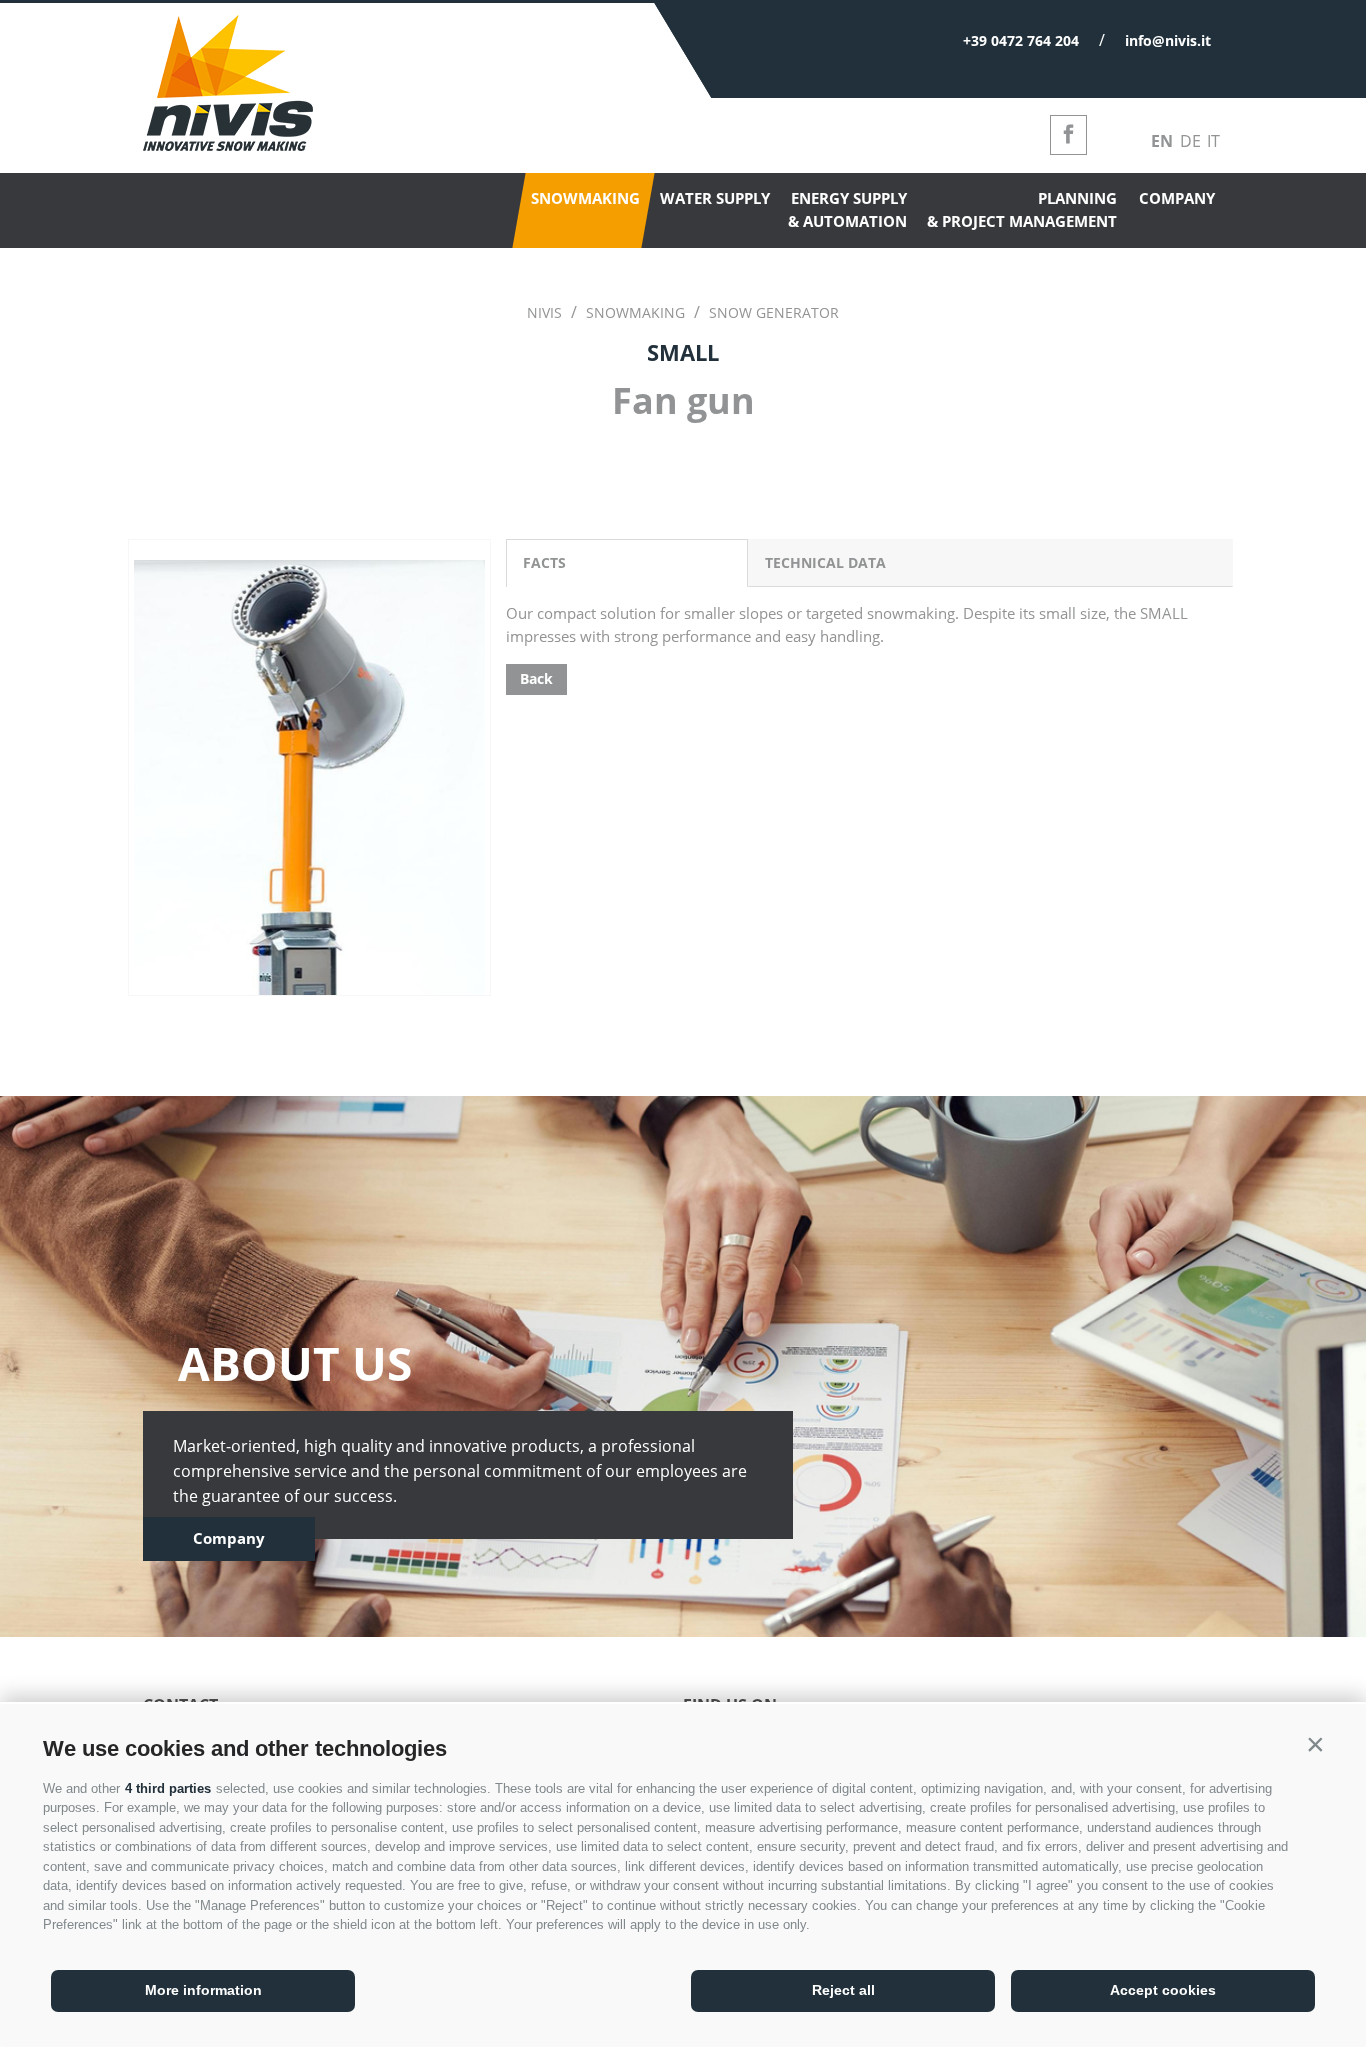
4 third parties (168, 1788)
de (1190, 141)
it (1213, 141)
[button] (1315, 1744)
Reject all (843, 1990)
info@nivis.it (1168, 40)
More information (203, 1990)
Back (536, 678)
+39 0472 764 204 (1021, 40)
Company (229, 1538)
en (1162, 141)
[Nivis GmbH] (228, 145)
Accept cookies (1163, 1990)
